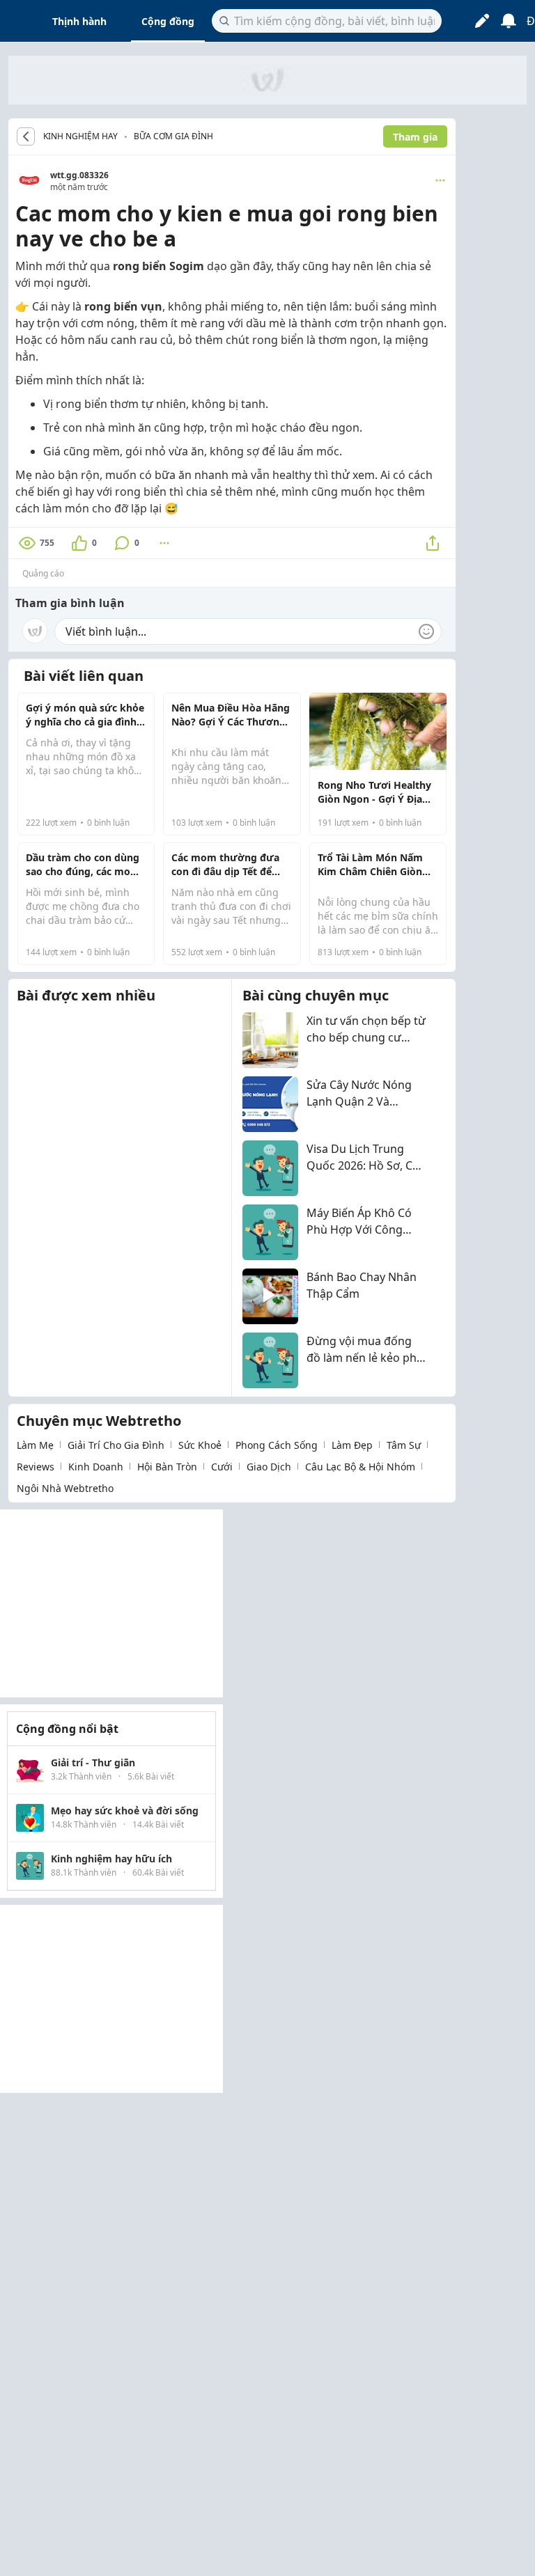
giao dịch (269, 1467)
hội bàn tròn (167, 1467)
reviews (36, 1467)
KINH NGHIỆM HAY (80, 136)
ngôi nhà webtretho (65, 1488)
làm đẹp (352, 1445)
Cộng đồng (168, 21)
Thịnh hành (79, 21)
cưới (222, 1467)
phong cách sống (277, 1445)
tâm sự (404, 1445)
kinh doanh (96, 1467)
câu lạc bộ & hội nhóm (360, 1467)
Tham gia (415, 137)
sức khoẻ (200, 1445)
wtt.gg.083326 (79, 175)
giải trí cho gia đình (116, 1445)
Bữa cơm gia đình (173, 136)
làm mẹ (35, 1445)
